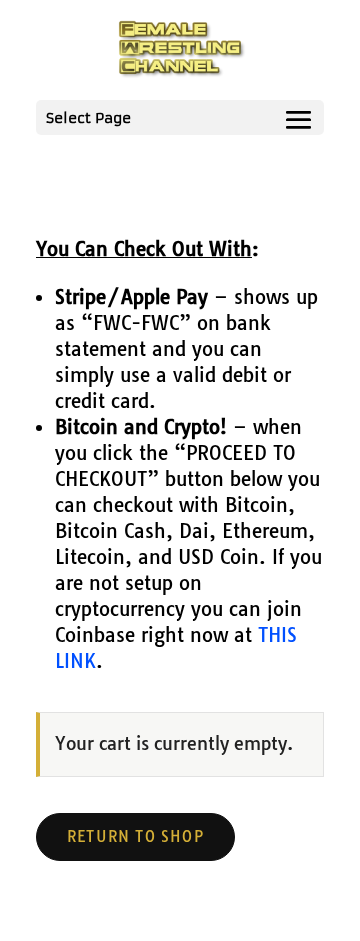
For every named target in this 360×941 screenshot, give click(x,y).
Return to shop (135, 836)
